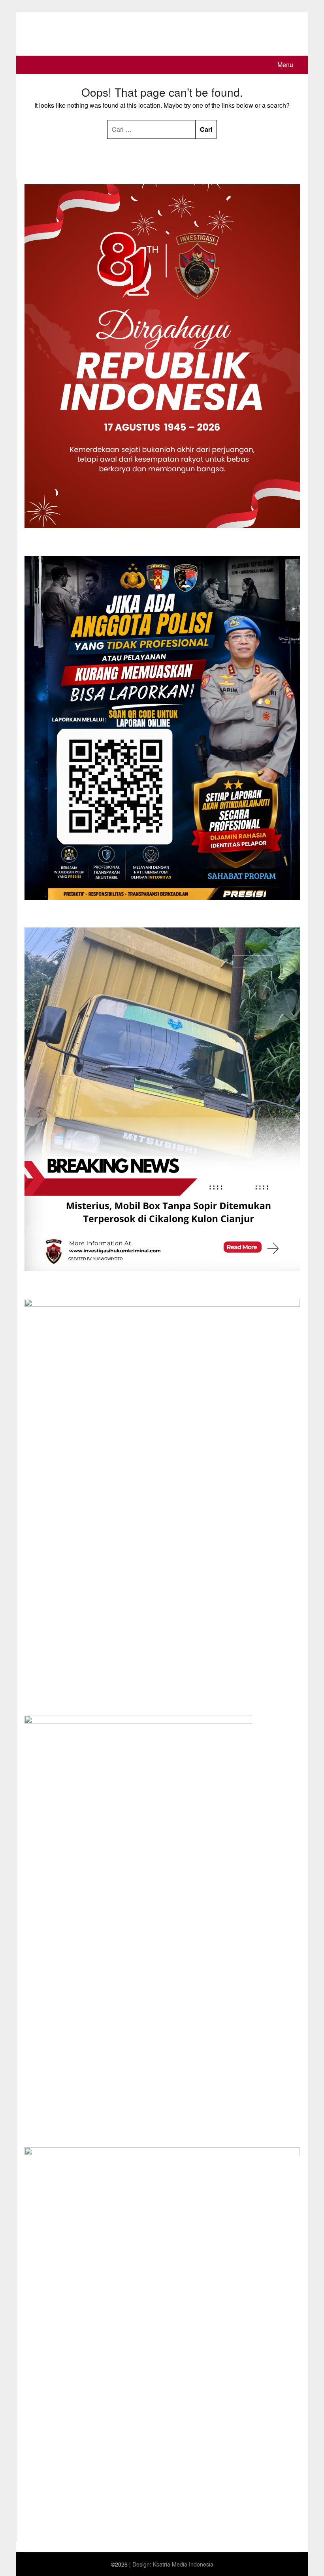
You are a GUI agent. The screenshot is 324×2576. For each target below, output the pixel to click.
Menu (285, 65)
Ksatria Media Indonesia (183, 2564)
